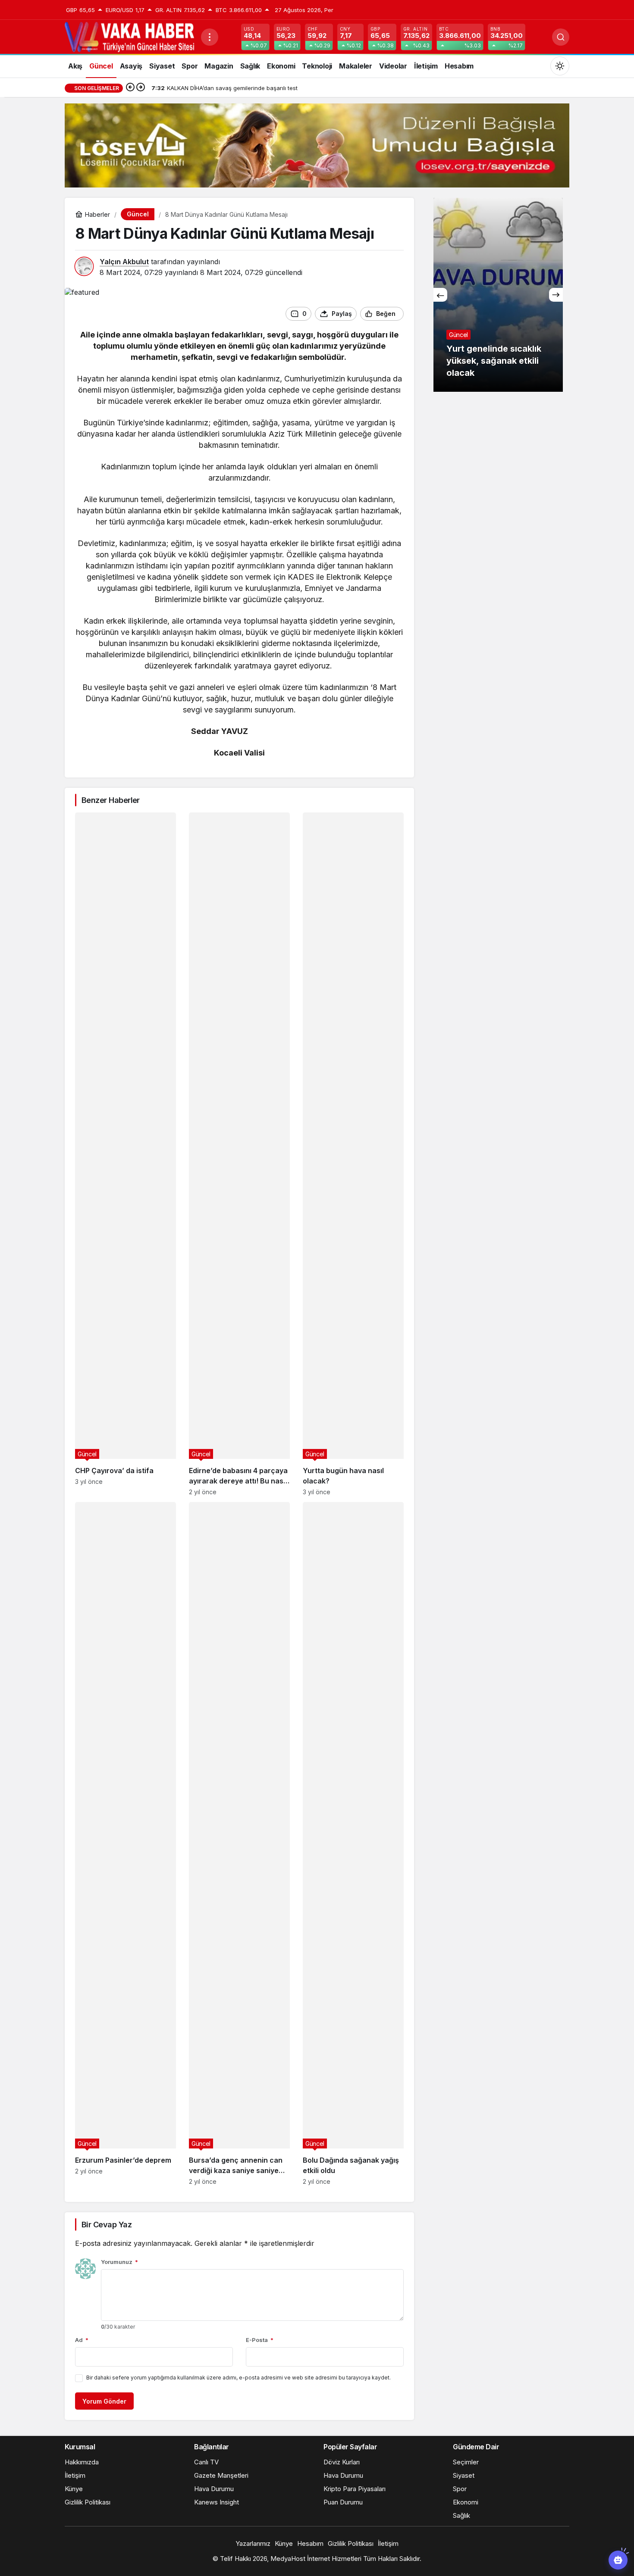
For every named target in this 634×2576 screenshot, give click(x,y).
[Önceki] (130, 88)
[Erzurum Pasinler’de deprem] (126, 1844)
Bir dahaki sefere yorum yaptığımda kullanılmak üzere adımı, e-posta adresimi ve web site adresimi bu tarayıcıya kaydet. (239, 2378)
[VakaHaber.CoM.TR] (129, 36)
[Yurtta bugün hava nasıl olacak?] (353, 1154)
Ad (82, 2340)
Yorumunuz (119, 2262)
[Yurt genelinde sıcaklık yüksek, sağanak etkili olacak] (448, 295)
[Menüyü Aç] (210, 37)
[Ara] (561, 37)
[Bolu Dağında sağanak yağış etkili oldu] (353, 1844)
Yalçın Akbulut (124, 262)
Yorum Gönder (104, 2401)
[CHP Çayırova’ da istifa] (126, 1154)
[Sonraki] (141, 88)
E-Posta (260, 2340)
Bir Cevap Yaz (107, 2225)
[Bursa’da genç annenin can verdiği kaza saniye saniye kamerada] (239, 1844)
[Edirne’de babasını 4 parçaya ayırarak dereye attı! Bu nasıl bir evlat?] (239, 1154)
